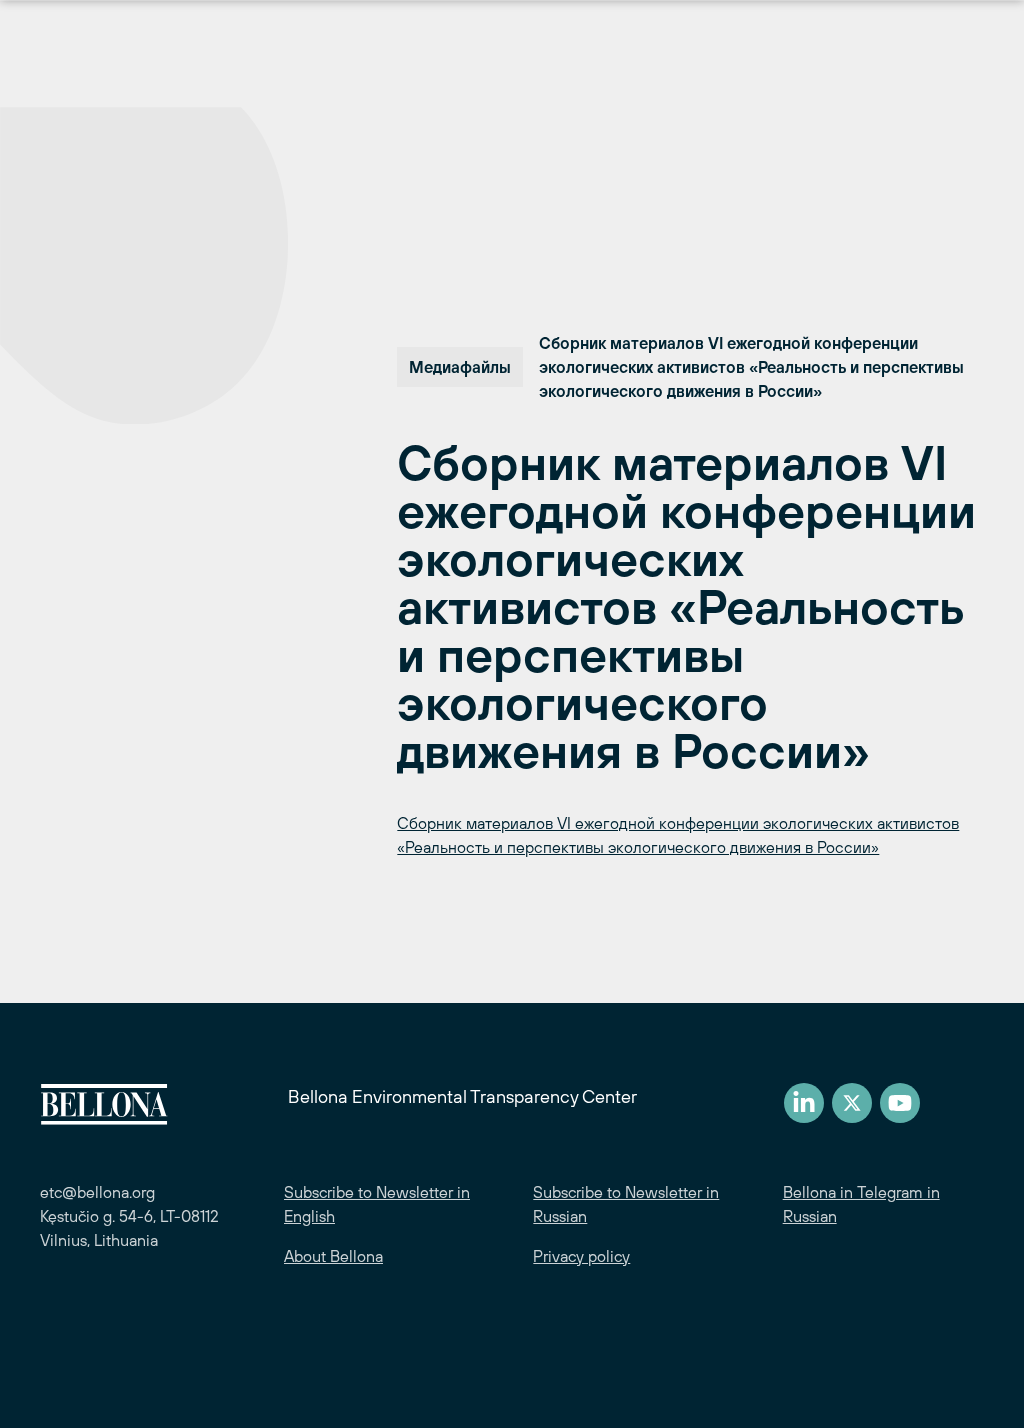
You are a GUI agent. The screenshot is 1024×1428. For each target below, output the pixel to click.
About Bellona (333, 1256)
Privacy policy (581, 1256)
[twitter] (852, 1103)
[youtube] (900, 1103)
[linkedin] (804, 1103)
